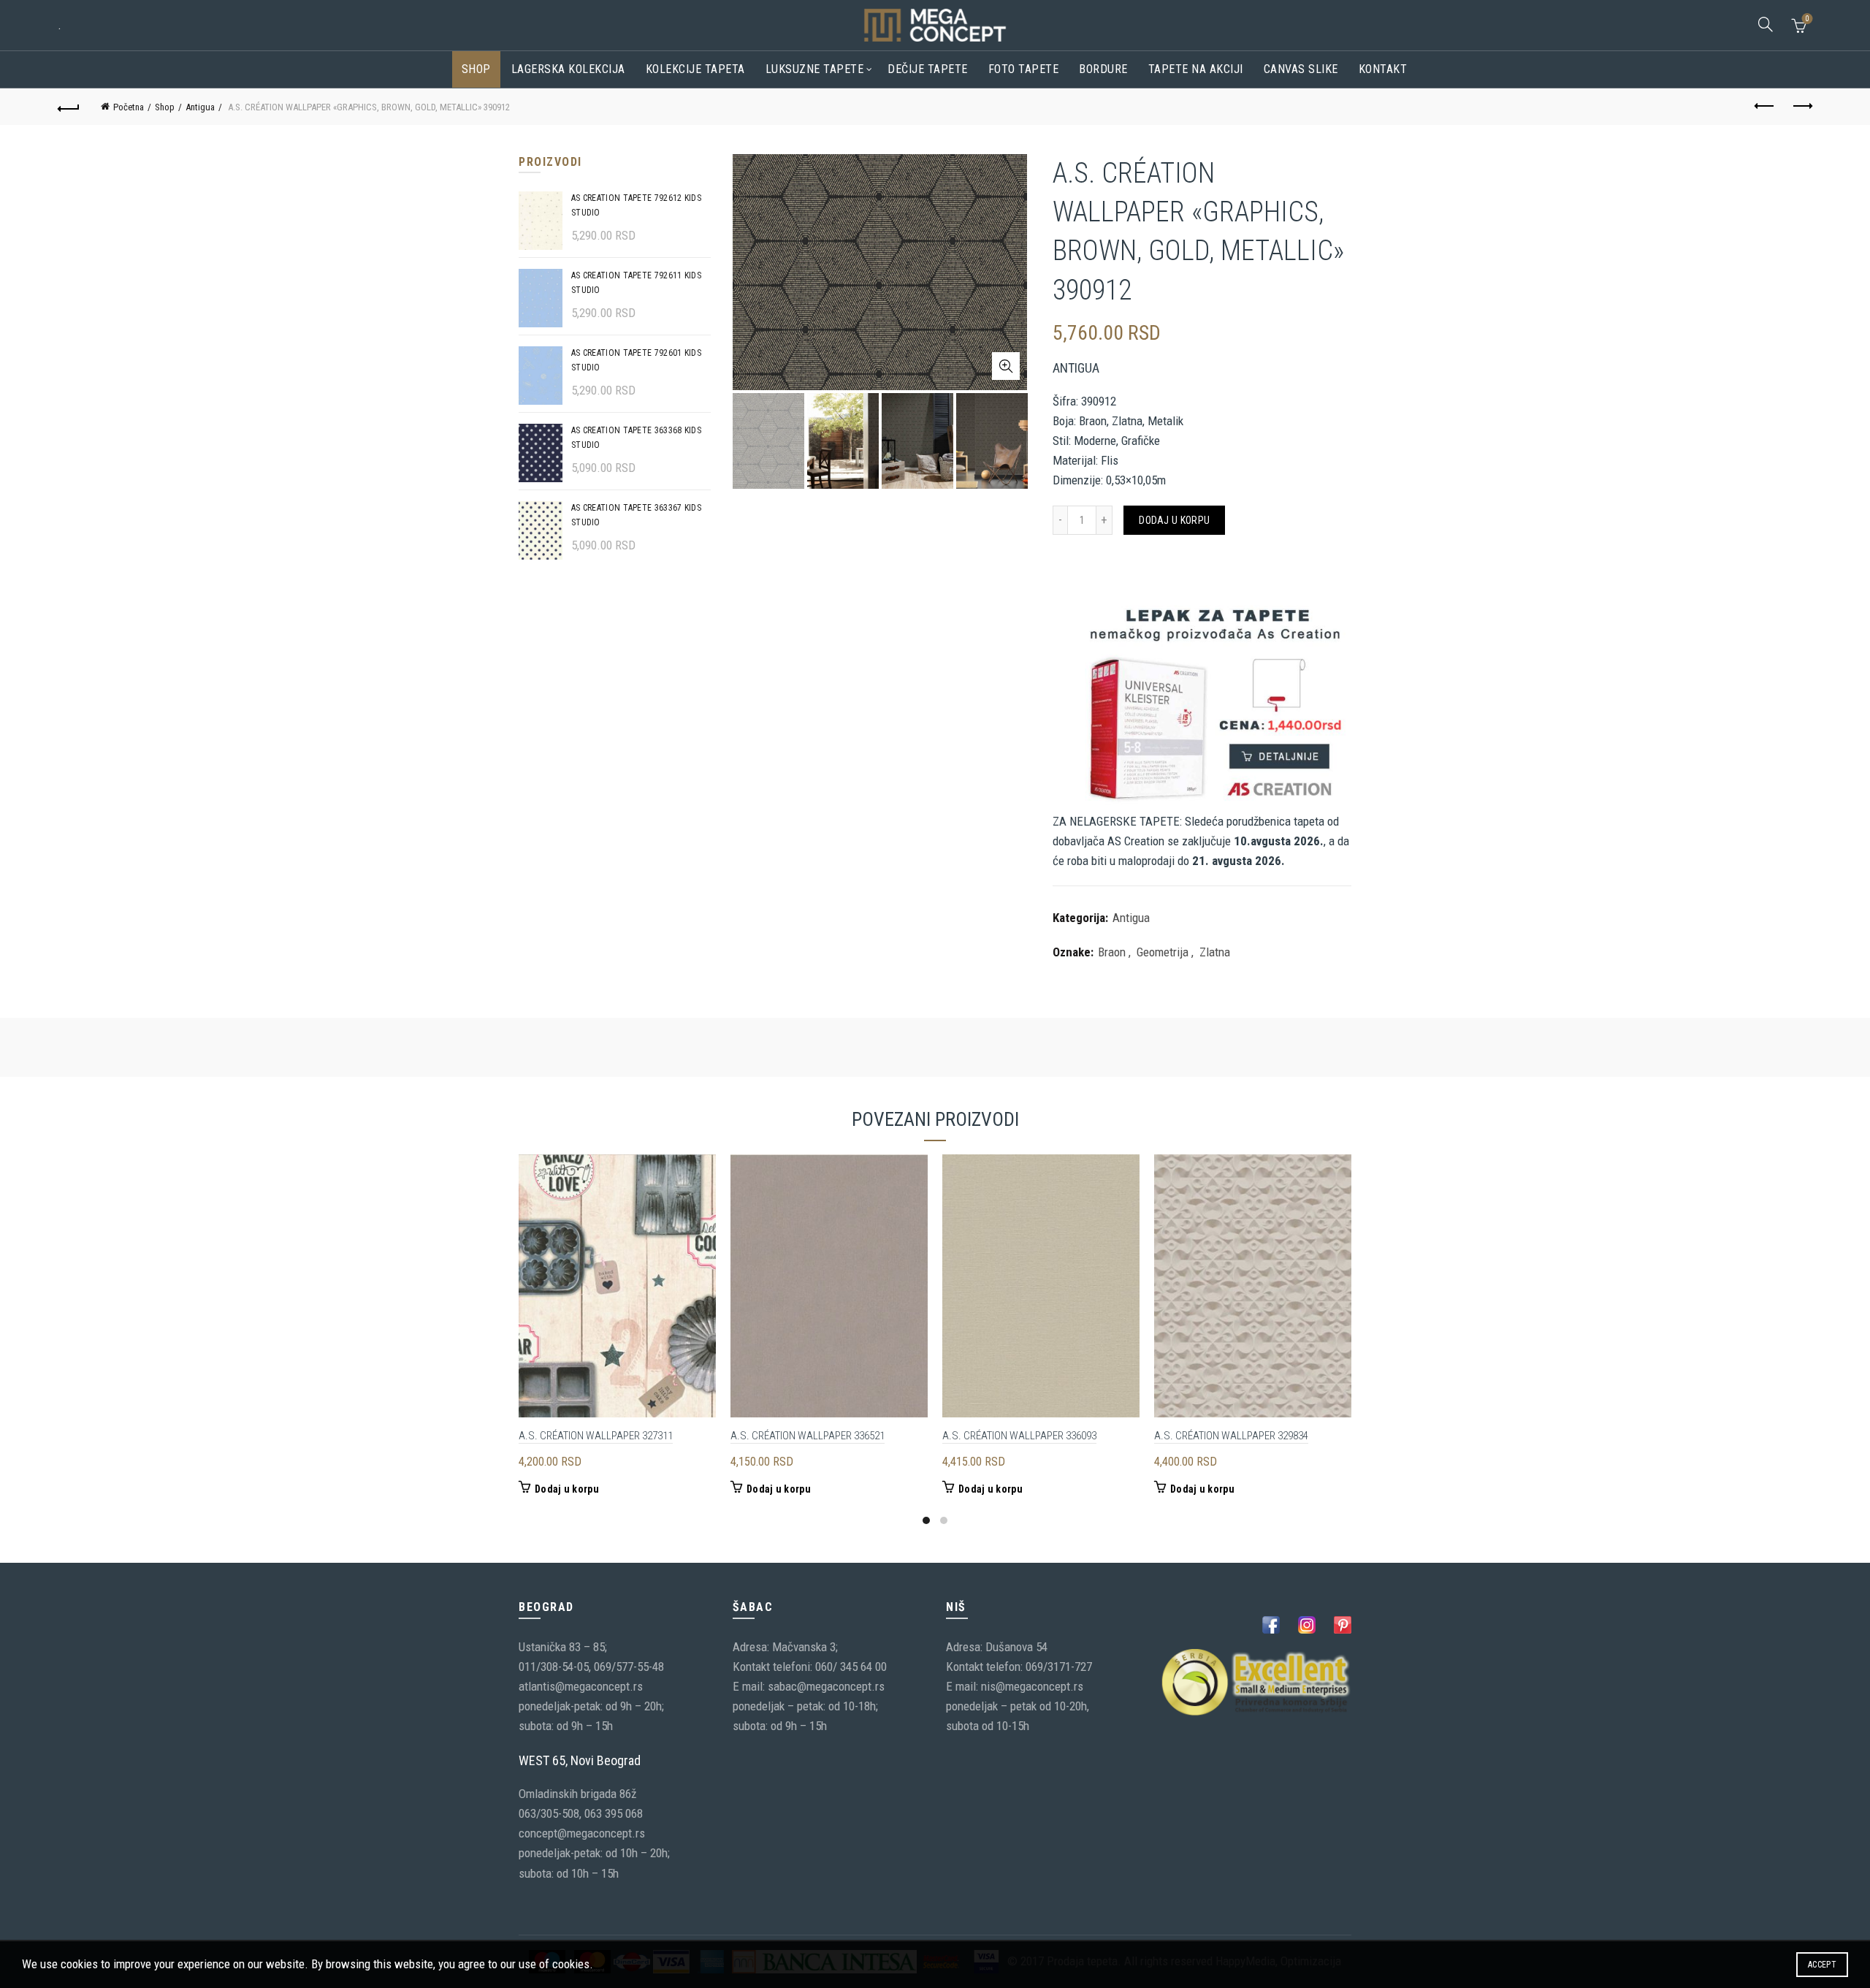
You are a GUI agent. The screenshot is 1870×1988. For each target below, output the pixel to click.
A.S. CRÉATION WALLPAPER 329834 (1231, 1436)
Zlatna (1215, 952)
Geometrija (1163, 952)
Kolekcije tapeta (695, 69)
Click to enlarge (1006, 366)
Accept (1822, 1965)
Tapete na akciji (1196, 69)
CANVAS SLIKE (1301, 69)
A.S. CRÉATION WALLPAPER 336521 (808, 1436)
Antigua (200, 107)
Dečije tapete (928, 69)
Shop (476, 69)
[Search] (1766, 24)
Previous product (1765, 107)
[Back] (69, 107)
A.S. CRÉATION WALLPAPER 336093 (1019, 1436)
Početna (129, 107)
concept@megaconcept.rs (582, 1833)
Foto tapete (1024, 69)
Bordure (1103, 69)
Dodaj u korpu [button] (567, 1489)
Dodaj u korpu (1174, 520)
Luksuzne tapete (815, 69)
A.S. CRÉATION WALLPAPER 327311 (596, 1436)
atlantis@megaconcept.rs (581, 1686)
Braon (1112, 952)
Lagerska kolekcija (568, 69)
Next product (1801, 107)
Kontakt (1383, 69)
